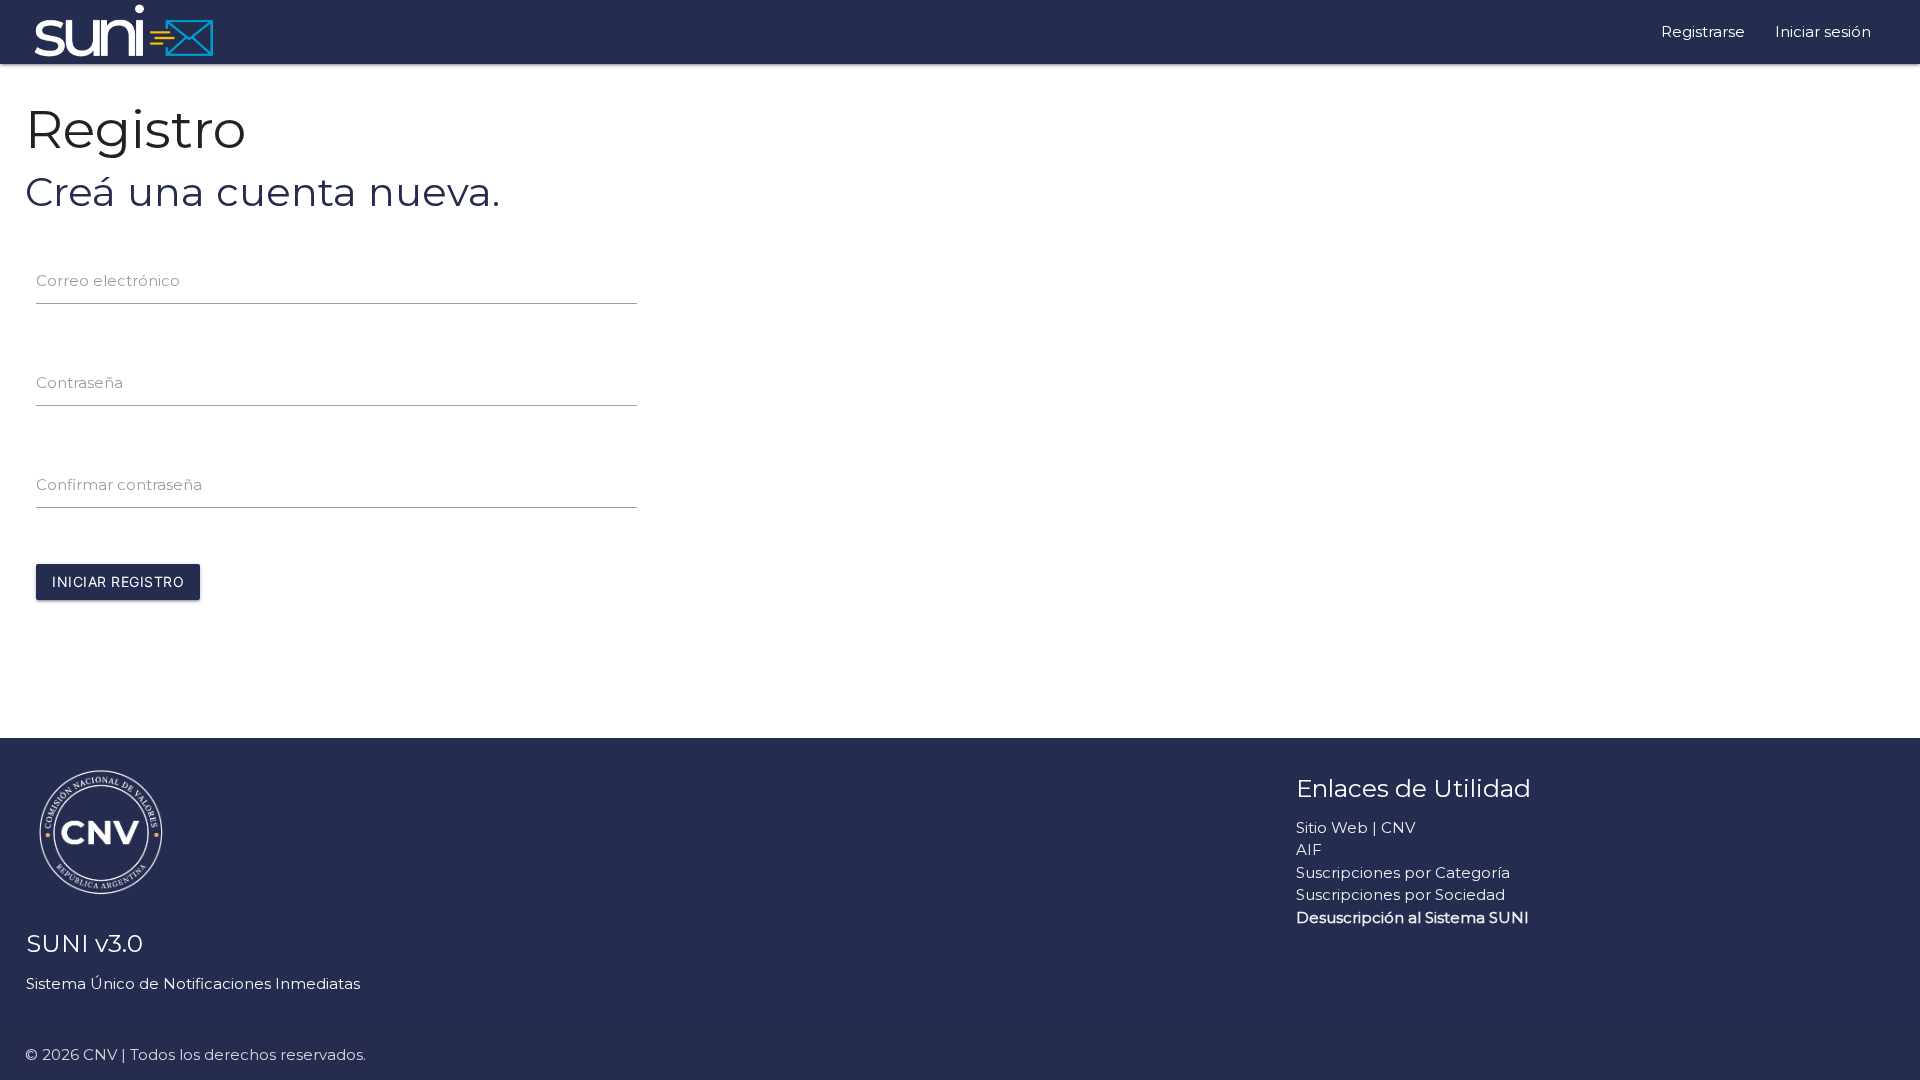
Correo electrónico (108, 280)
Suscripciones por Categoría (1403, 872)
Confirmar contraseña (119, 484)
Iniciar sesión (1823, 31)
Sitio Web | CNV (1355, 827)
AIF (1309, 849)
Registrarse (1703, 31)
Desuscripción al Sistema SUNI (1412, 917)
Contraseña (79, 382)
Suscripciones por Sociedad (1400, 894)
